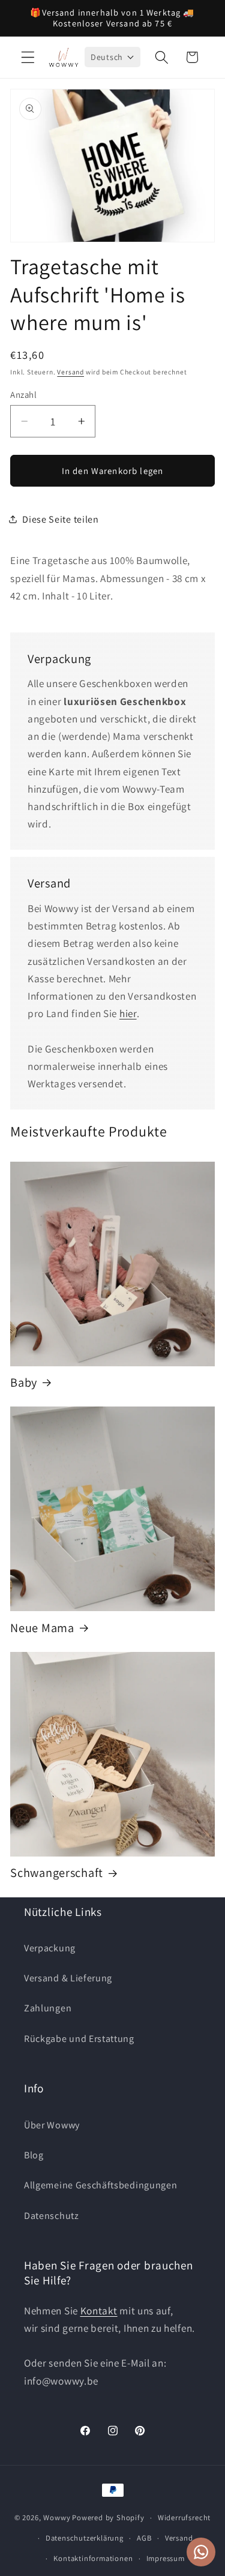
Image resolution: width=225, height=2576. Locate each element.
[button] (28, 57)
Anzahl (23, 395)
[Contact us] (201, 2552)
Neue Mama (42, 1628)
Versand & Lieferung (68, 1978)
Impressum (166, 2558)
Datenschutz (52, 2216)
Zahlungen (48, 2008)
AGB (144, 2538)
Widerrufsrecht (184, 2517)
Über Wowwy (52, 2125)
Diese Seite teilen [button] (60, 519)
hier (128, 1013)
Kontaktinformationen (93, 2558)
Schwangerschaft (57, 1873)
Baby (24, 1383)
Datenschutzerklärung (85, 2538)
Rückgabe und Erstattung (79, 2039)
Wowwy (57, 2517)
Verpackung (50, 1948)
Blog (34, 2155)
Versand (70, 372)
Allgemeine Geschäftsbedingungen (100, 2185)
